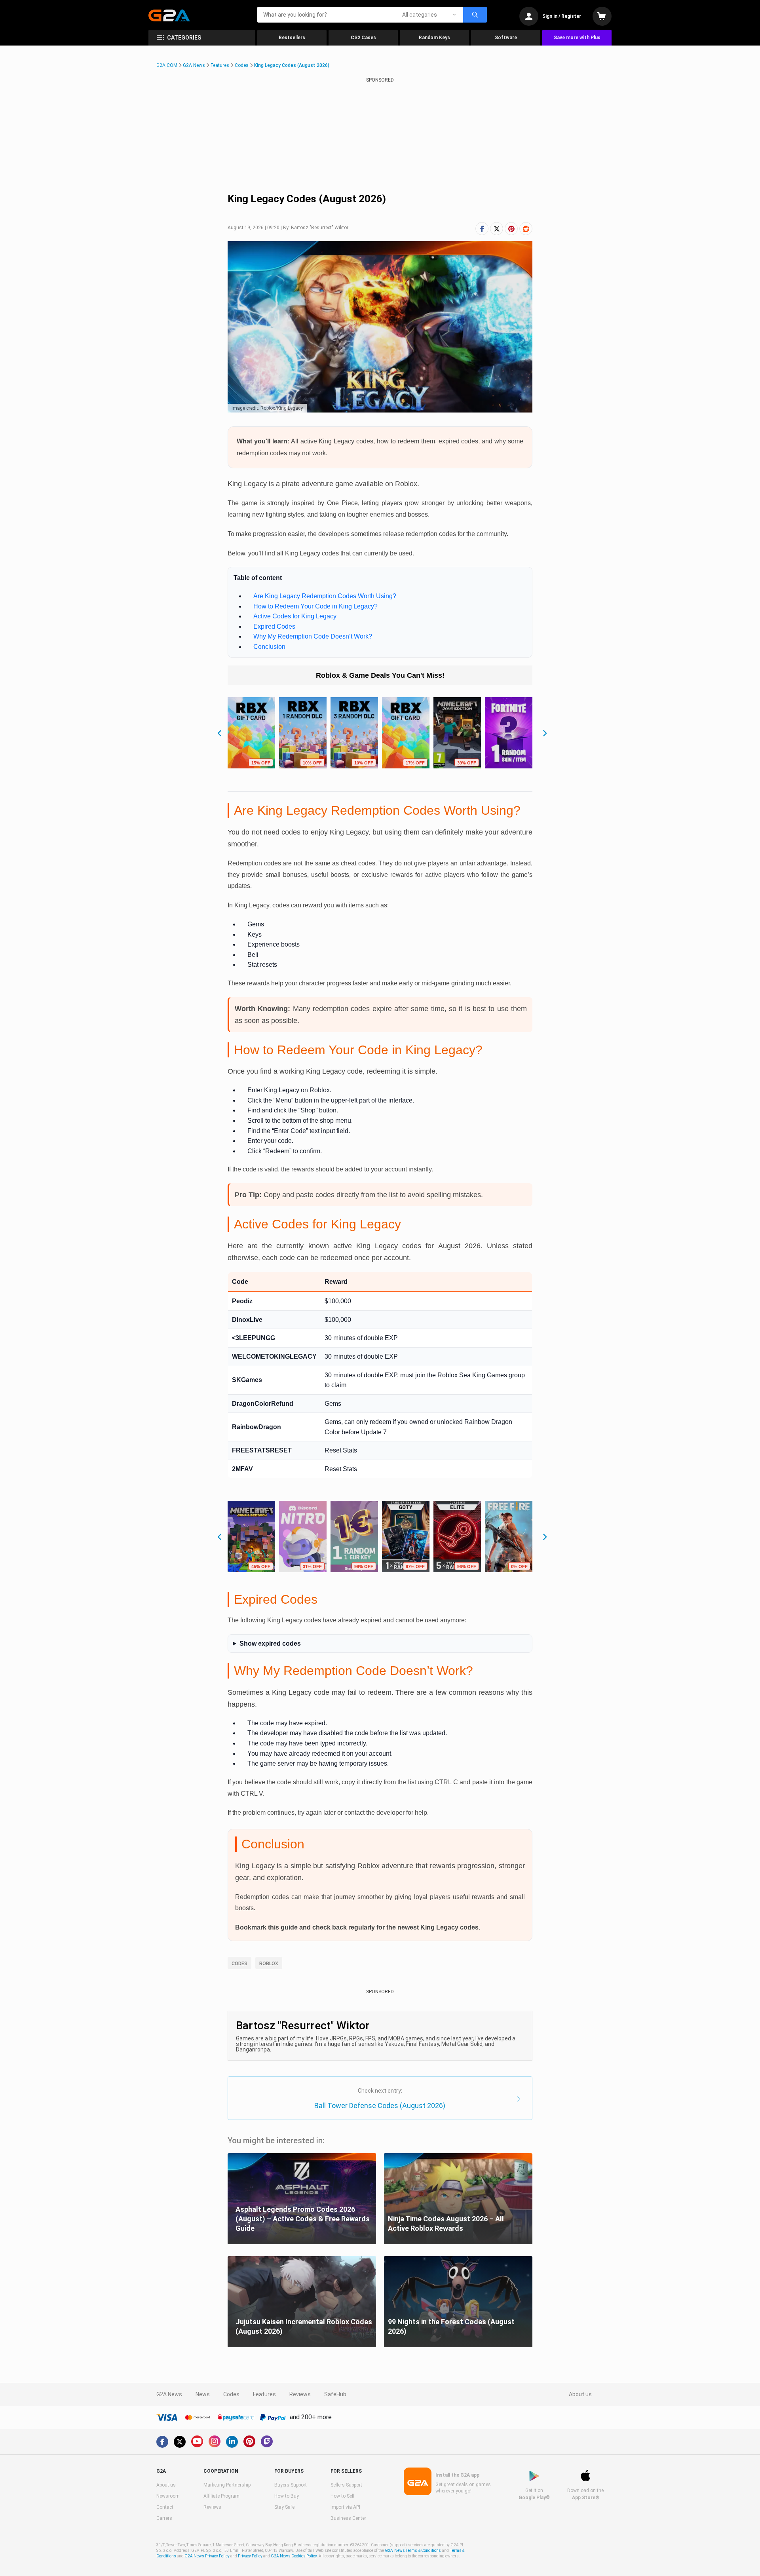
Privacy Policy (250, 2556)
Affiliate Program (221, 2496)
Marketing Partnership (227, 2485)
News (203, 2394)
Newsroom (168, 2496)
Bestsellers (292, 38)
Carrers (164, 2518)
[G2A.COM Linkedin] (232, 2442)
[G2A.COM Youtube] (197, 2441)
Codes (242, 65)
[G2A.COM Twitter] (180, 2442)
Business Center (348, 2518)
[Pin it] (511, 229)
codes (239, 1964)
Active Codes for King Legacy (295, 616)
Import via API (345, 2507)
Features (220, 65)
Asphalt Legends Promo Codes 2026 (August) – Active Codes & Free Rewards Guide (303, 2219)
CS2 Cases (363, 38)
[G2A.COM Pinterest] (249, 2441)
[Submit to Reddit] (526, 229)
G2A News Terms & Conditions (413, 2550)
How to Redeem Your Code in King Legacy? (315, 606)
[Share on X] (497, 229)
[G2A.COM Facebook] (162, 2442)
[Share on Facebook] (482, 229)
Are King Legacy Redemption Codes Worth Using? (325, 596)
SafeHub (335, 2394)
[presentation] (218, 730)
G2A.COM (167, 65)
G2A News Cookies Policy (294, 2556)
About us (580, 2394)
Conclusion (269, 647)
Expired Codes (274, 626)
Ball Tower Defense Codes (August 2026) (380, 2105)
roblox (269, 1964)
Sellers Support (346, 2485)
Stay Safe (284, 2507)
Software (506, 38)
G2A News (194, 65)
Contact (165, 2507)
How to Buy (287, 2496)
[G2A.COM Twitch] (267, 2441)
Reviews (300, 2394)
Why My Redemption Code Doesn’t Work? (313, 636)
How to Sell (342, 2496)
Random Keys (434, 38)
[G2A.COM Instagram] (215, 2441)
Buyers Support (291, 2485)
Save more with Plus (577, 38)
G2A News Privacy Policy (207, 2556)
